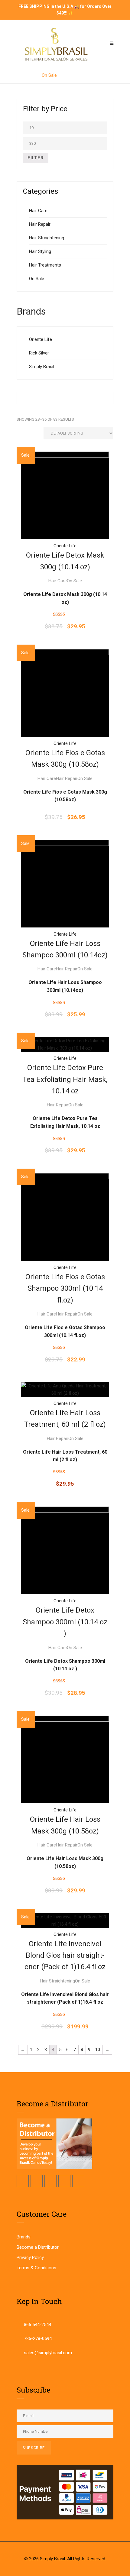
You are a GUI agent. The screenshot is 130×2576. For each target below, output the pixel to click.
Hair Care (38, 211)
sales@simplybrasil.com (48, 2353)
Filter (36, 158)
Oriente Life (41, 339)
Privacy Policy (30, 2257)
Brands (24, 2237)
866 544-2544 (37, 2325)
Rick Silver (39, 353)
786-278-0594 (38, 2338)
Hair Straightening (47, 238)
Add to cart (65, 494)
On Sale (37, 279)
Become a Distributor (38, 2247)
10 (98, 2050)
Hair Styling (40, 251)
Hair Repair (40, 224)
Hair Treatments (45, 265)
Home (27, 75)
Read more (65, 692)
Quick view (65, 464)
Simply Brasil (42, 367)
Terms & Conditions (36, 2268)
